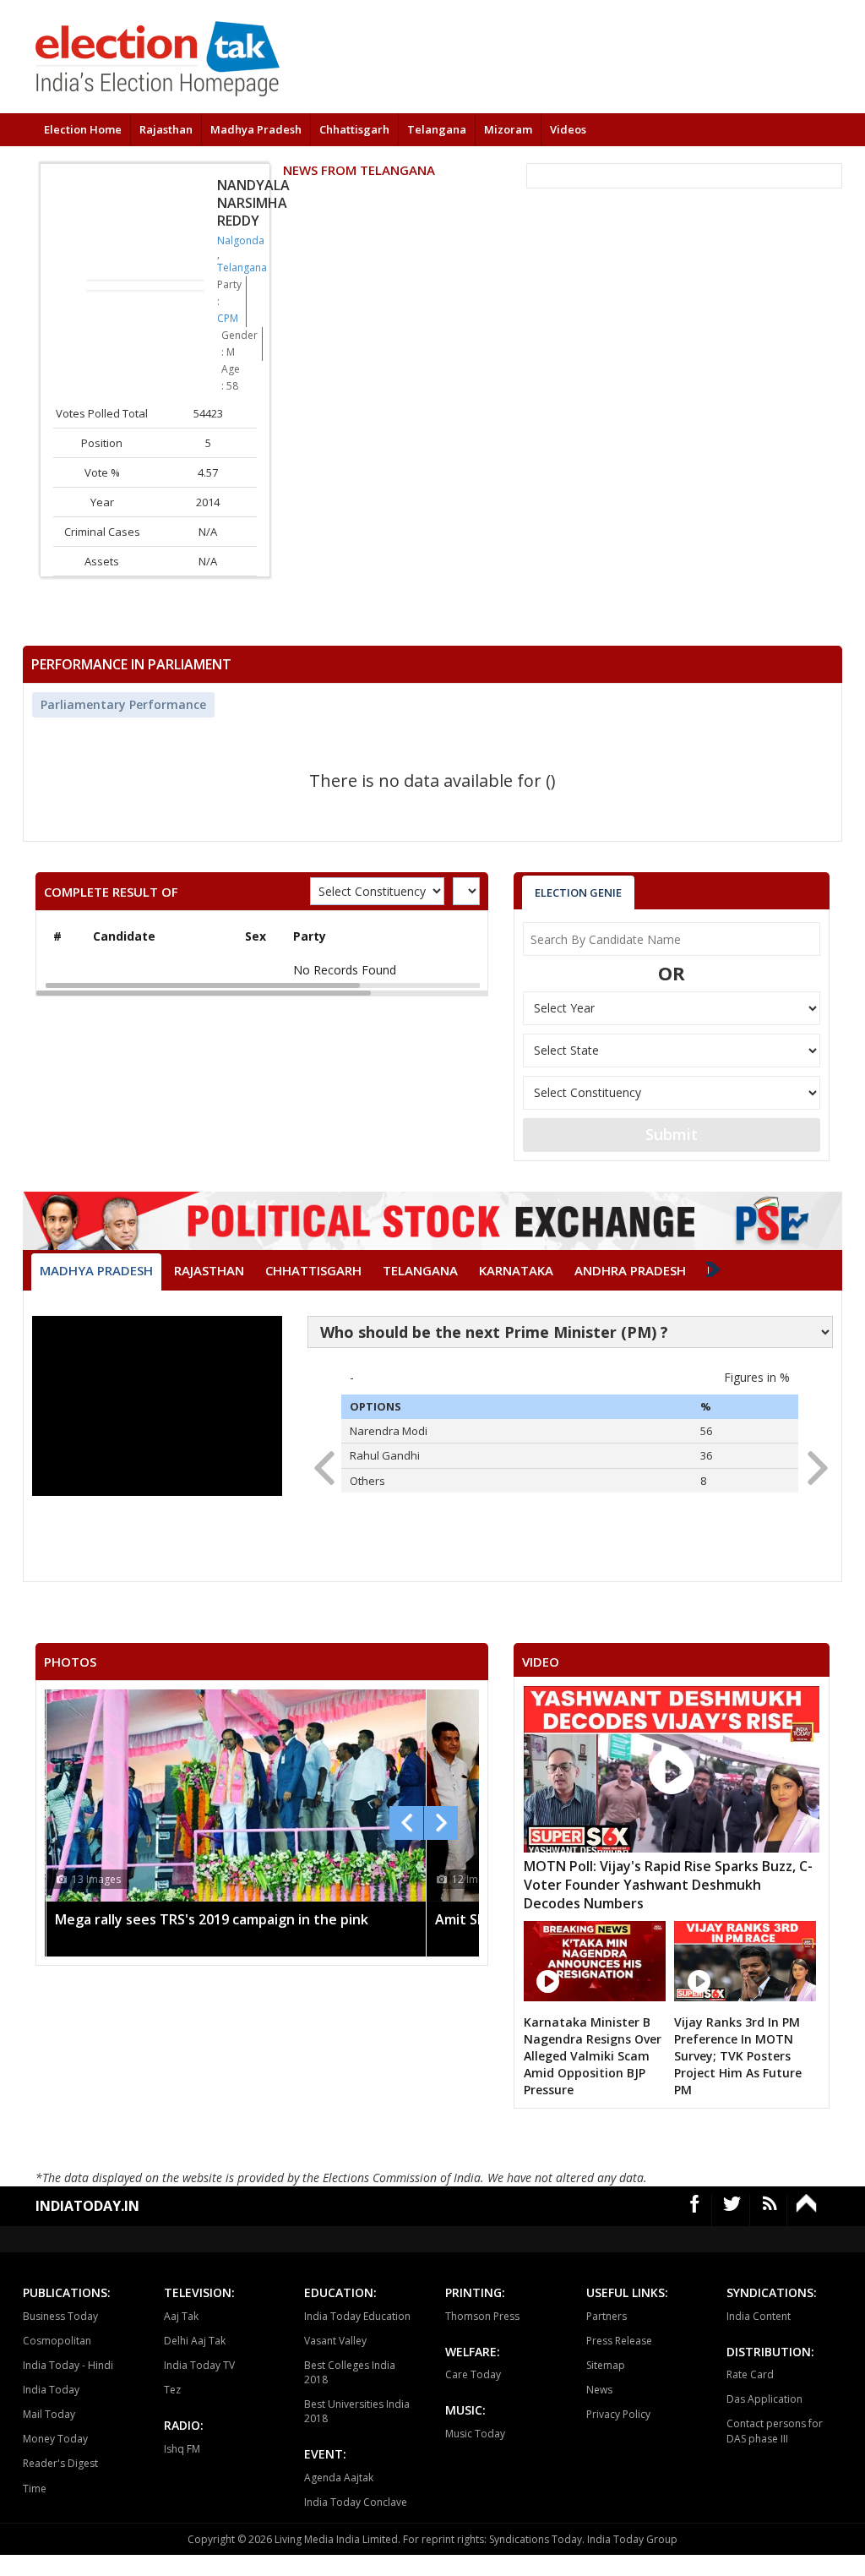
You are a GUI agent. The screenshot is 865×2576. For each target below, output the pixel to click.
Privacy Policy (618, 2414)
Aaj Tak (181, 2316)
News (599, 2390)
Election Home (83, 129)
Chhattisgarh (354, 129)
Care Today (473, 2374)
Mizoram (508, 129)
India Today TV (199, 2365)
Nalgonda (241, 240)
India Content (759, 2316)
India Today (51, 2390)
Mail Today (49, 2414)
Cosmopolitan (57, 2341)
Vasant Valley (335, 2341)
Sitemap (606, 2365)
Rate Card (750, 2374)
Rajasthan (166, 129)
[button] (812, 1463)
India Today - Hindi (68, 2365)
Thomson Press (482, 2316)
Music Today (475, 2434)
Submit (672, 1134)
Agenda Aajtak (339, 2478)
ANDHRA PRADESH (630, 1270)
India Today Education (357, 2316)
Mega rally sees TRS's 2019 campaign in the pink (212, 1919)
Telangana (437, 129)
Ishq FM (182, 2449)
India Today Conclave (356, 2502)
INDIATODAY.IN (87, 2206)
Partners (607, 2316)
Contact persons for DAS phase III (775, 2431)
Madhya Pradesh (256, 129)
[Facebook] (695, 2210)
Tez (172, 2390)
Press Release (619, 2341)
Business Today (60, 2316)
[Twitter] (732, 2210)
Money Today (55, 2439)
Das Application (764, 2399)
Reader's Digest (60, 2463)
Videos (568, 129)
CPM (228, 318)
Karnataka (516, 1270)
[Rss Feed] (770, 2210)
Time (35, 2489)
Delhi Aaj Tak (195, 2341)
